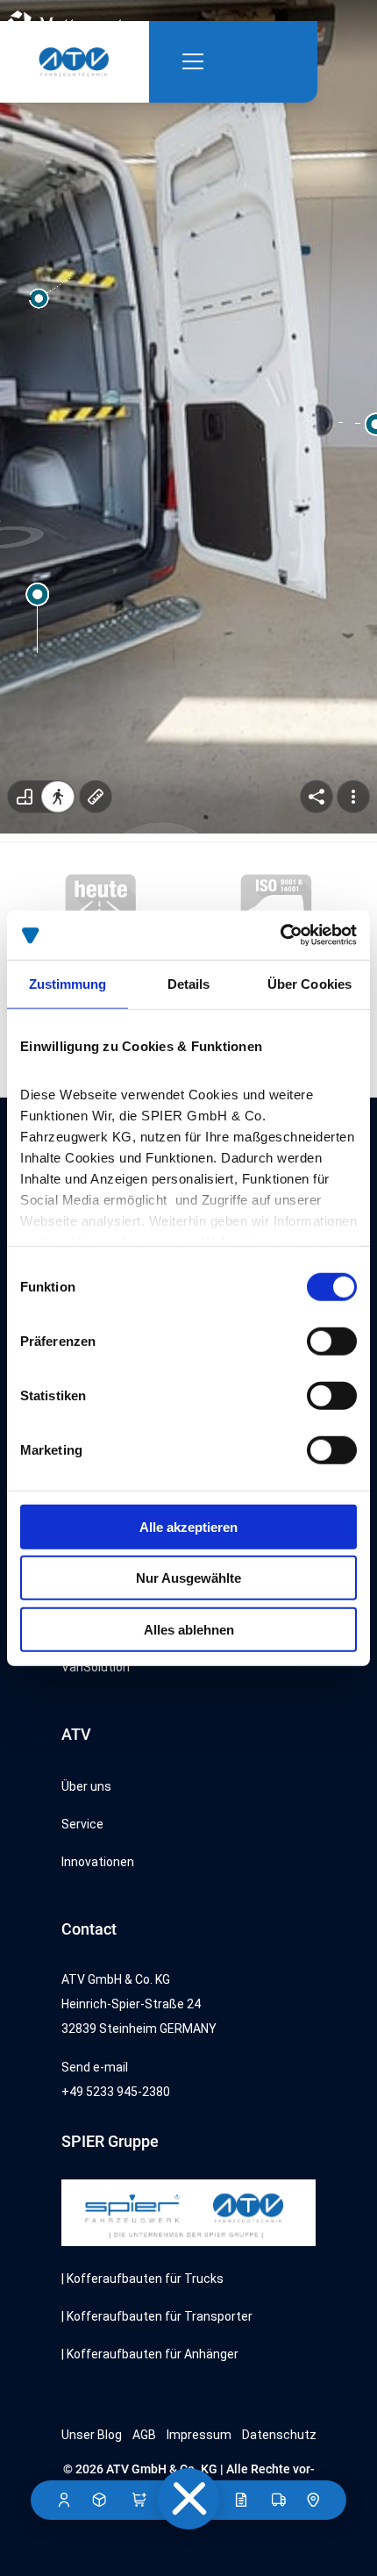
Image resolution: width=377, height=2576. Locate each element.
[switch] (332, 1341)
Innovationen (98, 1862)
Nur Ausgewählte (188, 1578)
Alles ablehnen (189, 1629)
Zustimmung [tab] (68, 983)
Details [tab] (189, 983)
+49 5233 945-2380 (116, 2092)
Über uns (86, 1786)
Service (82, 1824)
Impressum (199, 2435)
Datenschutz (279, 2435)
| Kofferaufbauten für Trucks (142, 2279)
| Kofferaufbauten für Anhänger (150, 2354)
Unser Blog (92, 2435)
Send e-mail (95, 2067)
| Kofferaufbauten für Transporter (157, 2316)
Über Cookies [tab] (309, 983)
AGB (144, 2435)
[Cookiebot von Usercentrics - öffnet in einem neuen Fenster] (280, 935)
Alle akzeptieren (188, 1526)
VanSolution (96, 1667)
